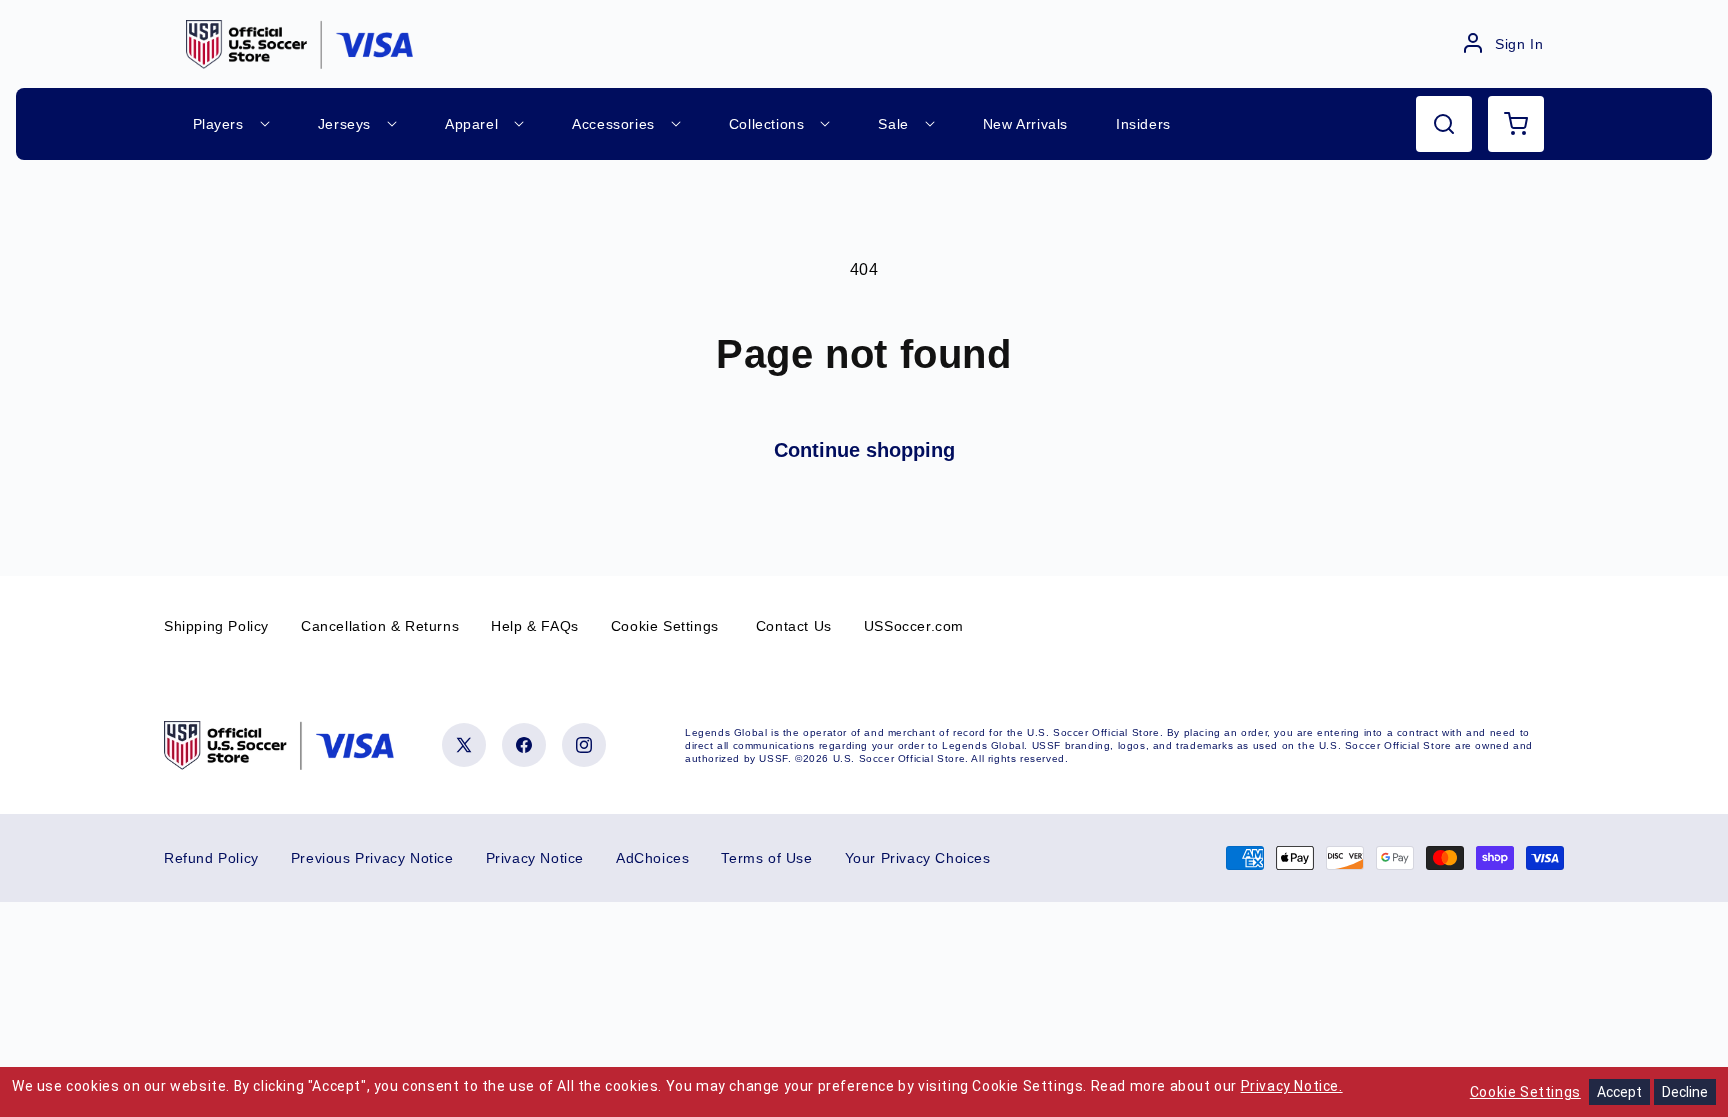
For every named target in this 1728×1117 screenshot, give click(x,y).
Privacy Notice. (1292, 1086)
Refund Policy (211, 858)
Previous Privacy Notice (372, 858)
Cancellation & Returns (380, 626)
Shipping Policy (216, 626)
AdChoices (652, 858)
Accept (1619, 1092)
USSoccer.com (914, 626)
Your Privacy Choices (918, 858)
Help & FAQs (535, 626)
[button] (1444, 124)
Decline (1685, 1092)
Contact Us (794, 626)
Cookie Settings (665, 626)
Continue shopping (864, 450)
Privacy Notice (535, 858)
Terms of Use (766, 858)
